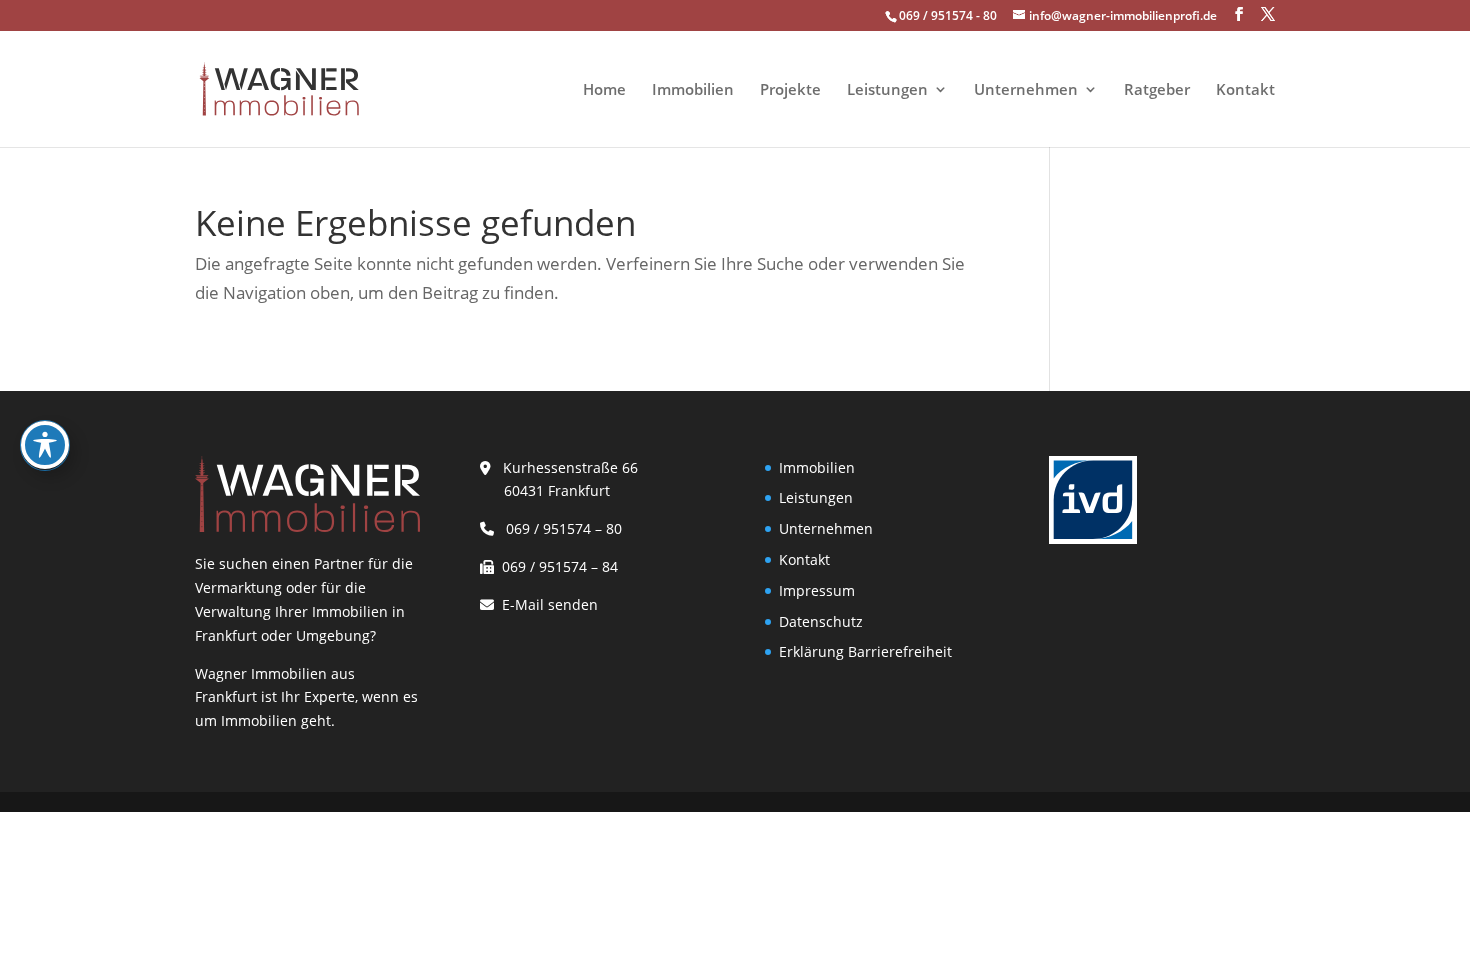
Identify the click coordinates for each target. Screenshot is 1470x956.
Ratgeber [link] (1157, 90)
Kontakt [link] (1245, 90)
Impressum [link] (817, 590)
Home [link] (604, 90)
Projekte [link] (790, 90)
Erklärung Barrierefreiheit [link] (865, 651)
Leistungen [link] (887, 90)
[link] (279, 87)
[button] (1239, 14)
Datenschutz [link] (821, 621)
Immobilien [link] (693, 90)
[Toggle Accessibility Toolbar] (45, 445)
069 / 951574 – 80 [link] (560, 528)
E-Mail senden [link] (550, 604)
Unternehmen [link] (1026, 90)
